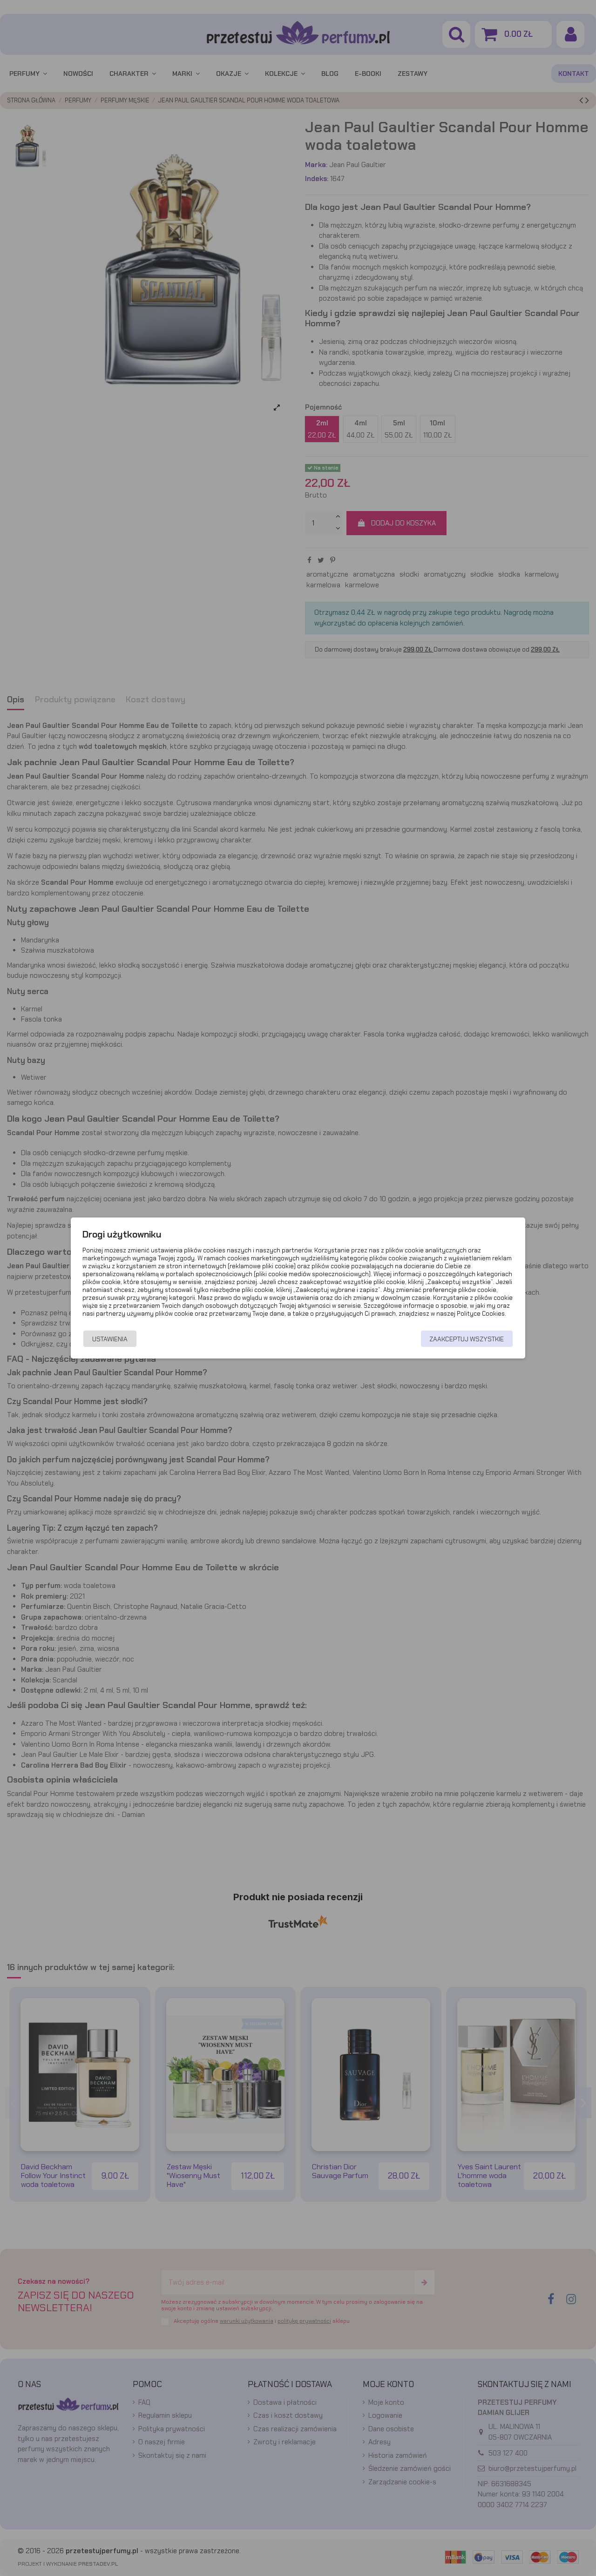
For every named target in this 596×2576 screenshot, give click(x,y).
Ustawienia (110, 1339)
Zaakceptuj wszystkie (467, 1339)
